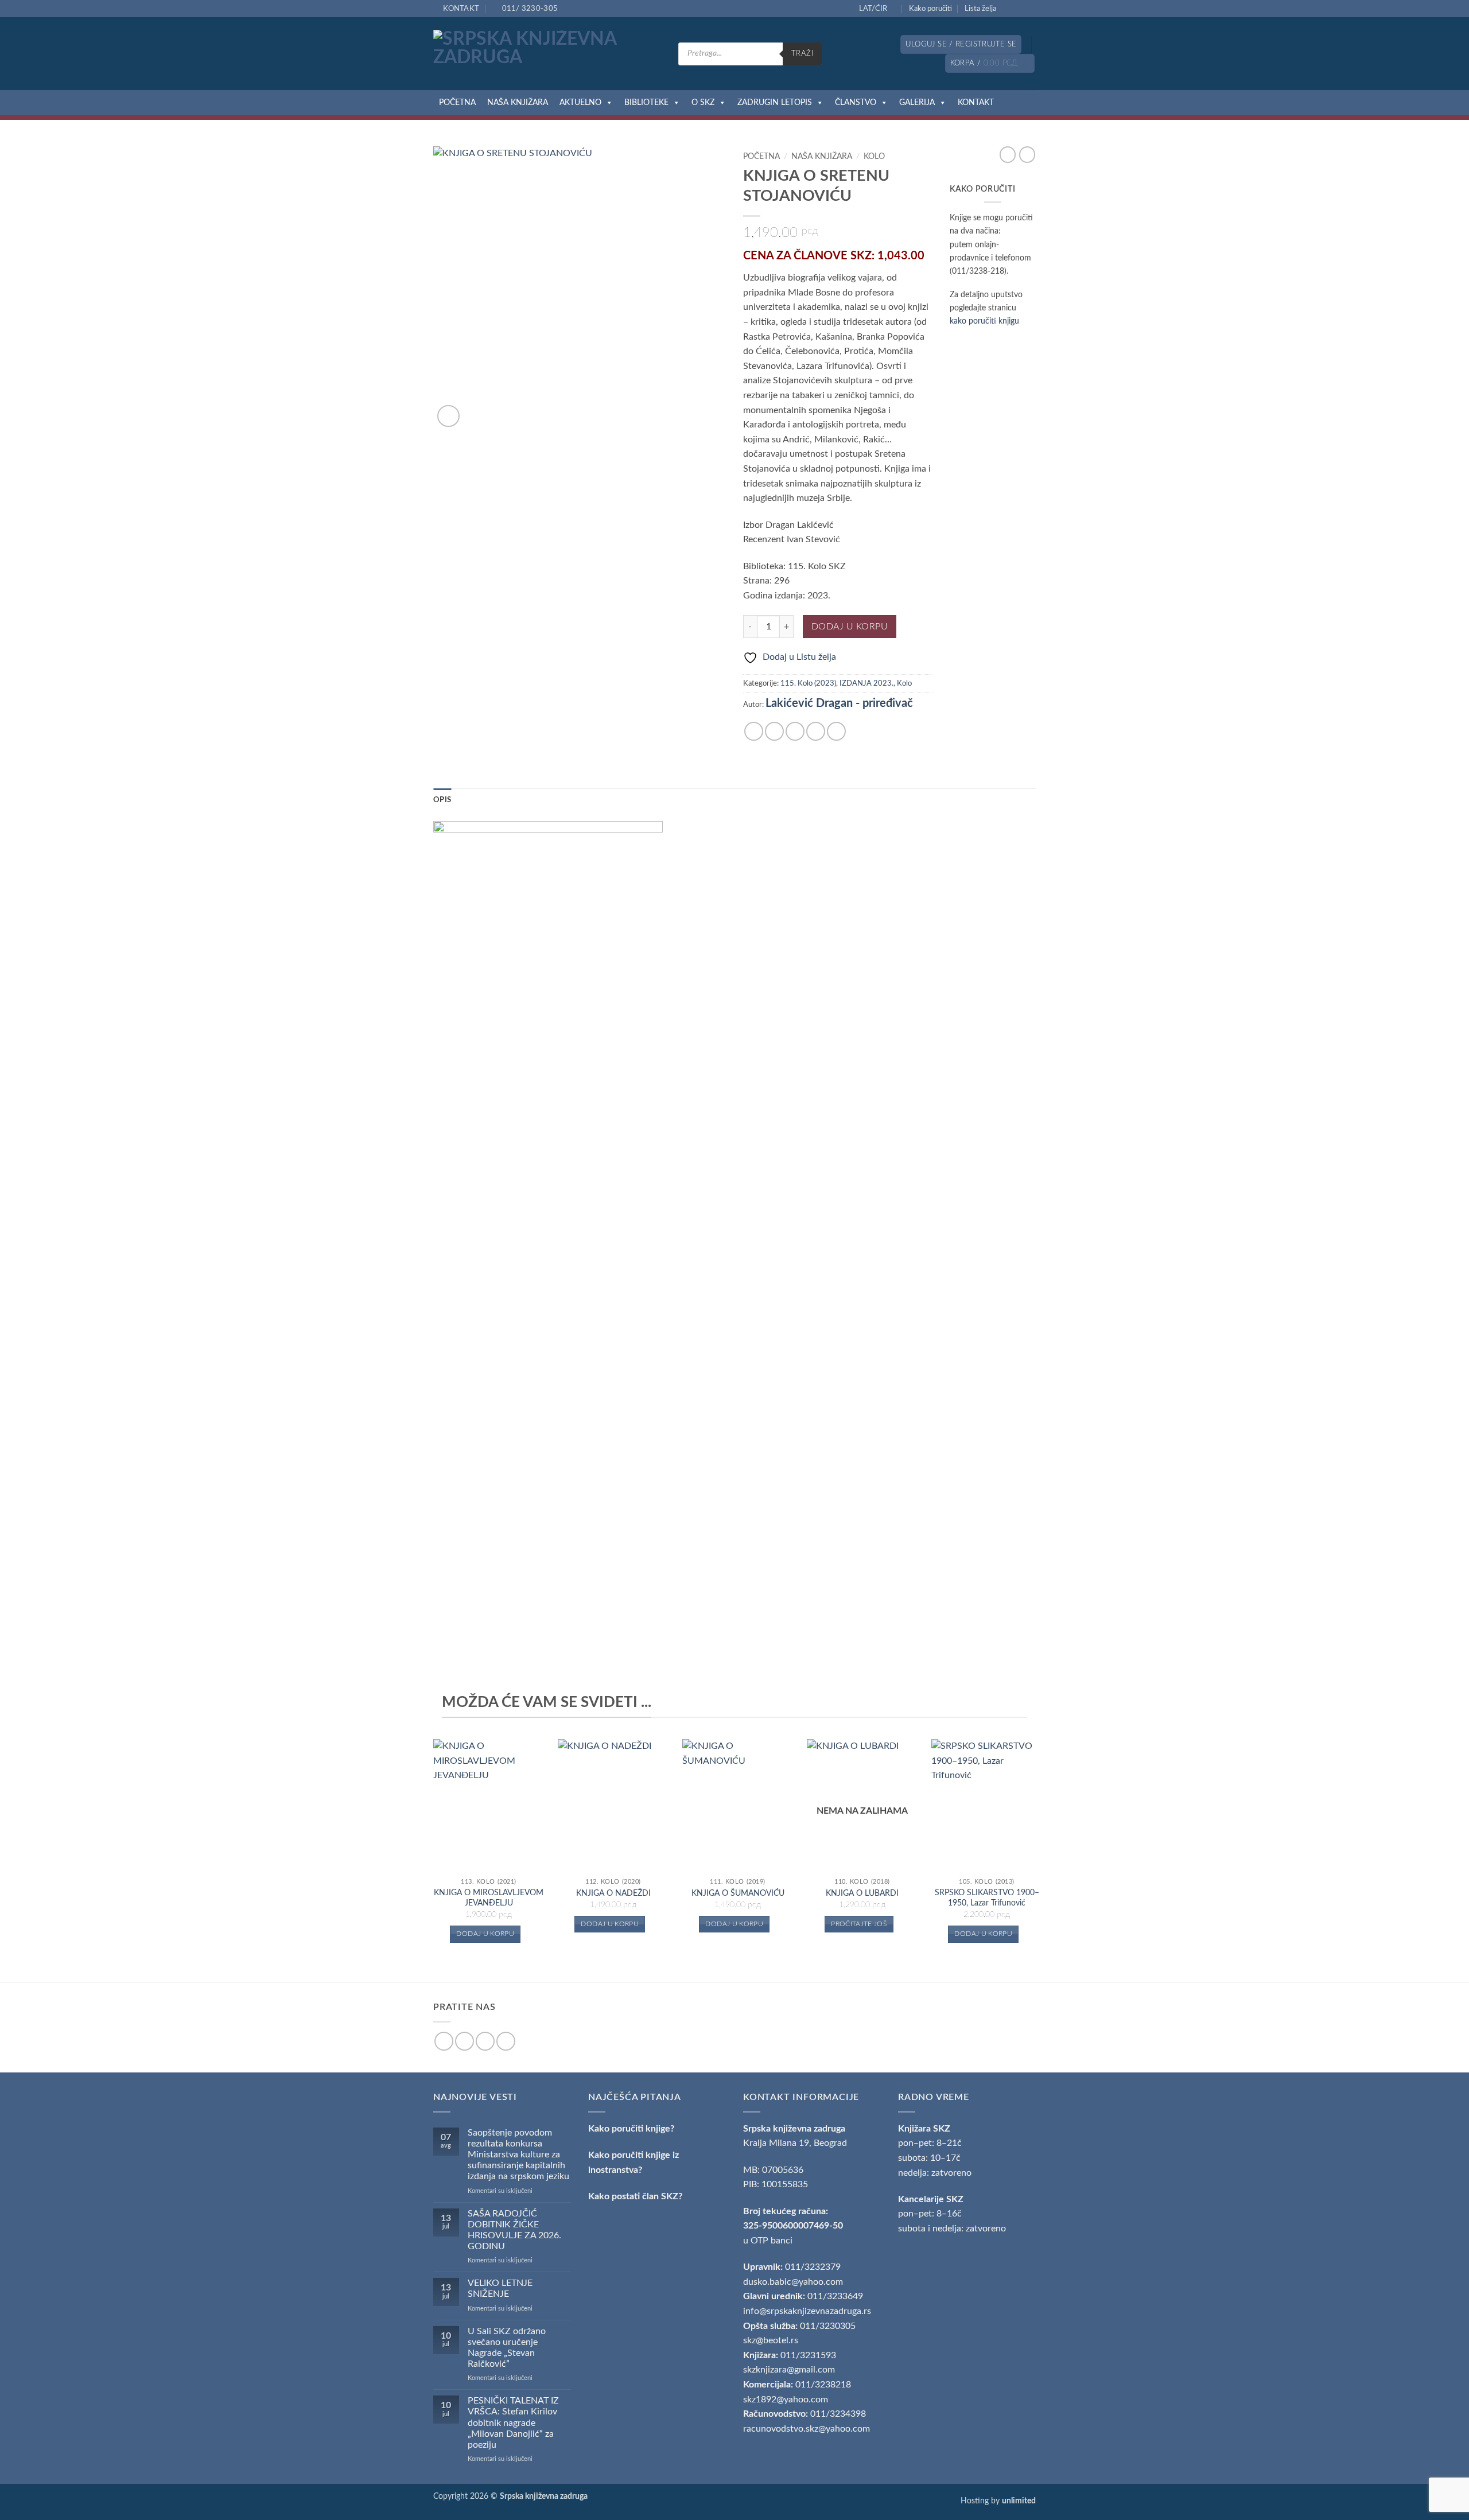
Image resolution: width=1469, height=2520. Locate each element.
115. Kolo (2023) (808, 683)
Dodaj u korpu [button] (485, 1934)
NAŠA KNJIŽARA (518, 103)
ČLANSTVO (856, 103)
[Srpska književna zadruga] (547, 54)
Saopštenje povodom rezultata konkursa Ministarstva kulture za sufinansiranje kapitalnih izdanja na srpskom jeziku (518, 2155)
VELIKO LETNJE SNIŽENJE (500, 2288)
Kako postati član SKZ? (635, 2196)
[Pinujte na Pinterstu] (816, 731)
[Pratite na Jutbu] (1030, 9)
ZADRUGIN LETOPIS (775, 103)
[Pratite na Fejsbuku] (1008, 9)
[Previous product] (1027, 154)
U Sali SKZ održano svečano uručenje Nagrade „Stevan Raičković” (507, 2348)
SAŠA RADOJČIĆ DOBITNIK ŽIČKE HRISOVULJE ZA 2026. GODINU (514, 2230)
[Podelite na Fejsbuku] (754, 731)
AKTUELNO (580, 103)
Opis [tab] (442, 800)
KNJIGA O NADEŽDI (613, 1893)
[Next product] (1008, 154)
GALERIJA (917, 103)
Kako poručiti (930, 9)
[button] (961, 44)
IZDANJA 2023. (866, 683)
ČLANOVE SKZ (833, 256)
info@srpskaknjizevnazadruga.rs (808, 2311)
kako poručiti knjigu (984, 321)
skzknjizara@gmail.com (789, 2370)
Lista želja (980, 9)
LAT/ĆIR (873, 9)
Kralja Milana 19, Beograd (795, 2143)
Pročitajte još (859, 1924)
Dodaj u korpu (850, 627)
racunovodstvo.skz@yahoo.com (807, 2429)
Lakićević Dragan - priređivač (839, 703)
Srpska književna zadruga (794, 2129)
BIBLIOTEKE (646, 103)
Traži (802, 53)
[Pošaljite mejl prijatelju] (795, 731)
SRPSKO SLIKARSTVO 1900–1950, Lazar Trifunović (987, 1898)
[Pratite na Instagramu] (1019, 9)
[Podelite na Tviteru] (774, 731)
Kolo (874, 157)
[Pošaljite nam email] (485, 2041)
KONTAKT (976, 103)
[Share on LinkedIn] (836, 731)
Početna (761, 157)
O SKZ (703, 103)
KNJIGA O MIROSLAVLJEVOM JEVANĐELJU (489, 1898)
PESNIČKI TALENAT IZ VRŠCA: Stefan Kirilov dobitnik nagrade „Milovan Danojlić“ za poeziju (513, 2423)
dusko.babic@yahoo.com (793, 2282)
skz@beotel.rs (771, 2340)
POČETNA (457, 103)
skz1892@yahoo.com (786, 2400)
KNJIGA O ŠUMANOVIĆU (738, 1893)
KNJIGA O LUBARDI (862, 1893)
